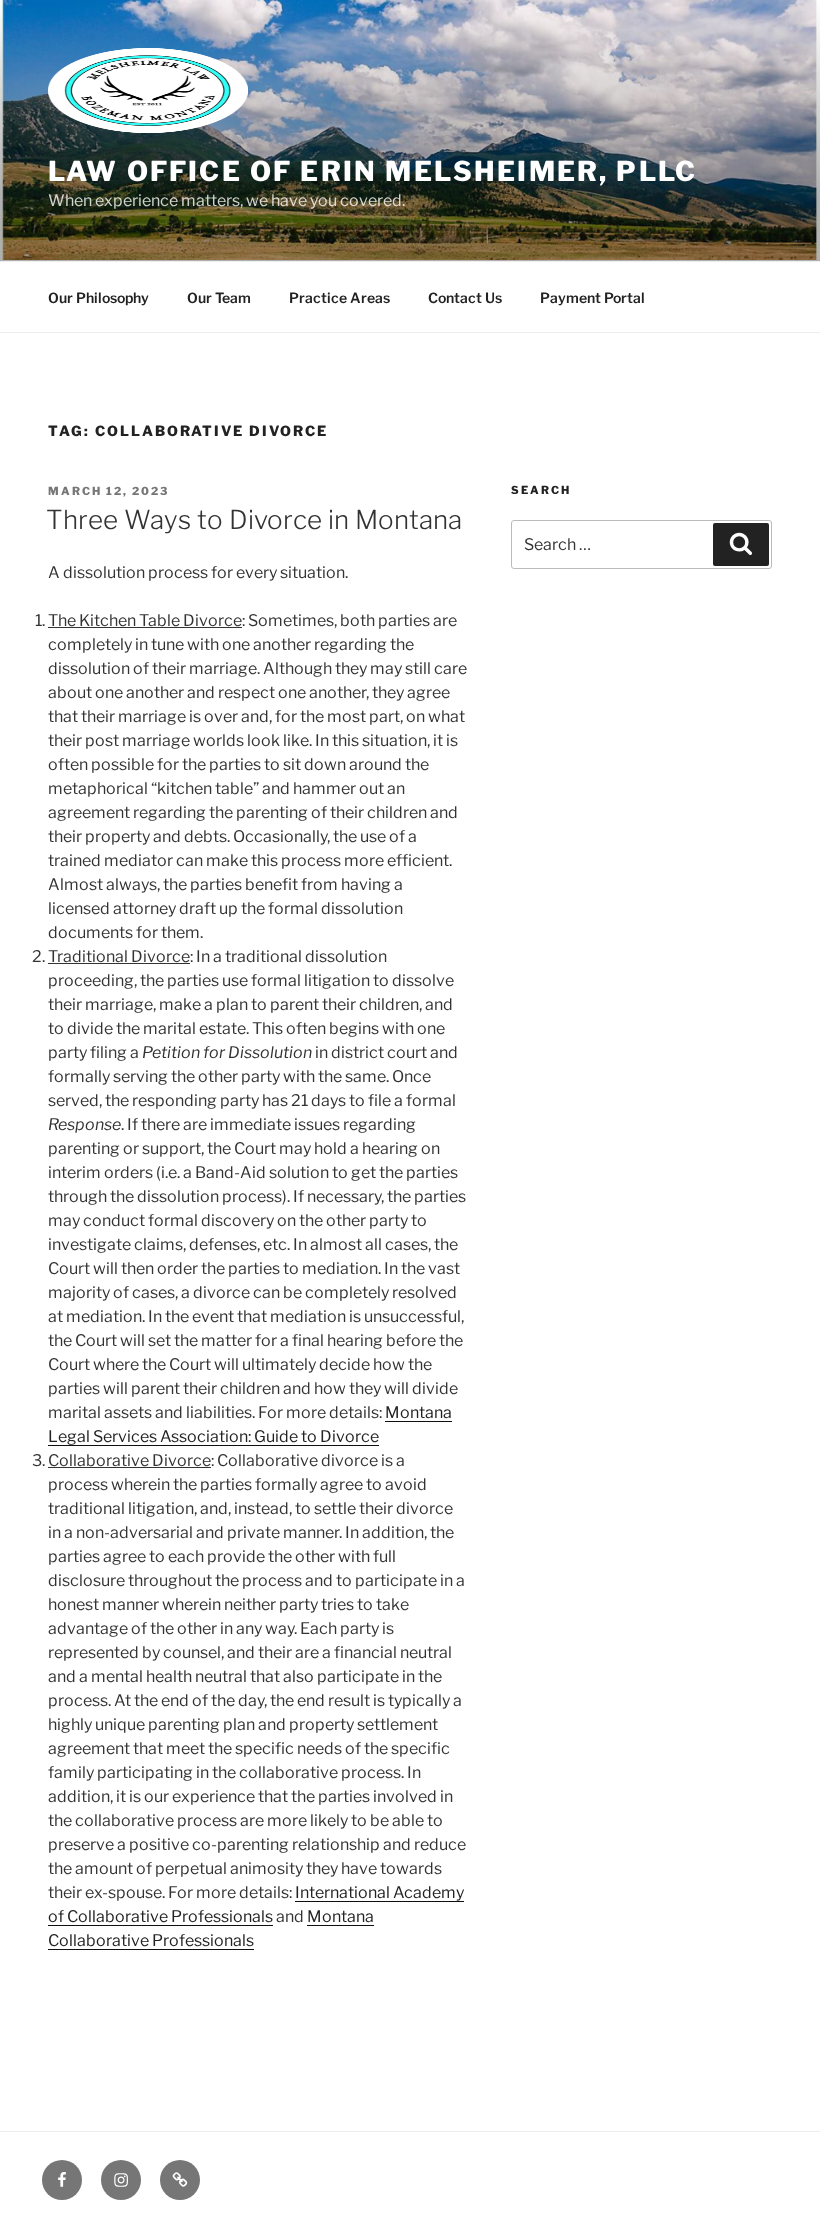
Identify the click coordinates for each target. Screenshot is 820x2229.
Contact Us (465, 297)
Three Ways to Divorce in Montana (254, 519)
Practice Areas (339, 297)
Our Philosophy (98, 297)
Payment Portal (592, 297)
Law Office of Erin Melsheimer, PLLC (372, 171)
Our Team (219, 297)
